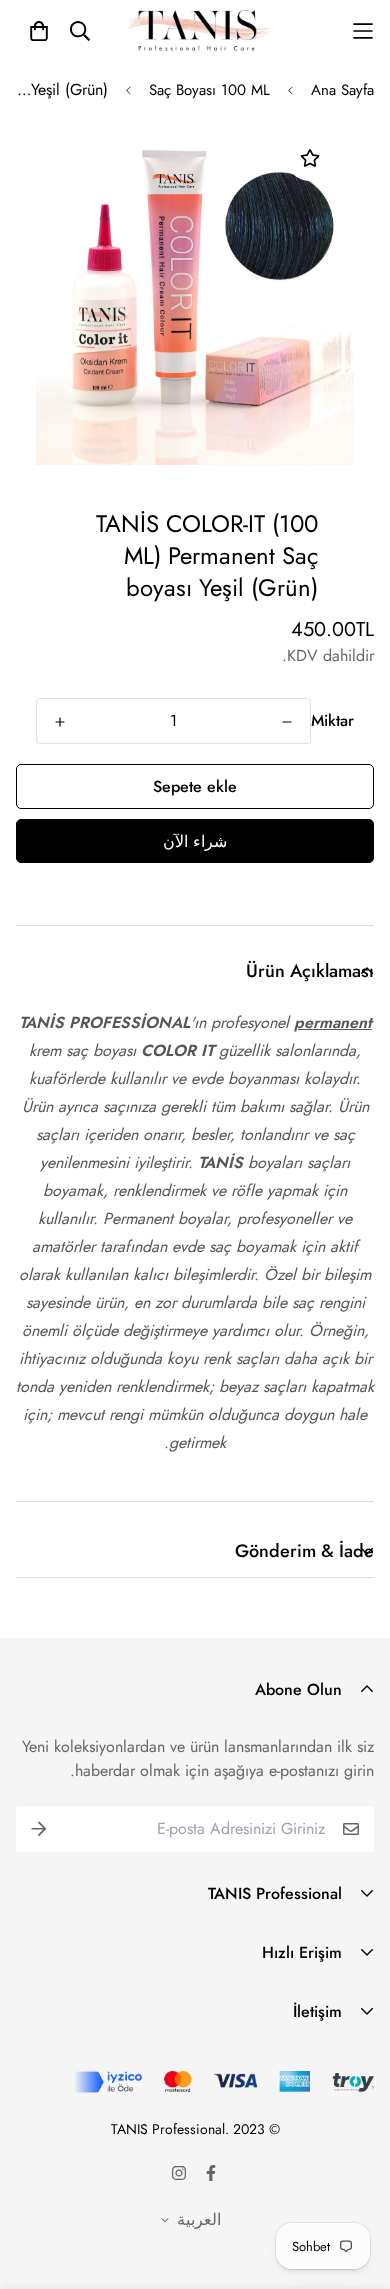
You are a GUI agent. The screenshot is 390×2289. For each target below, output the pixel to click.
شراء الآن (195, 841)
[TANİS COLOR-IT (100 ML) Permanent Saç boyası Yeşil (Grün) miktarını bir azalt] (287, 722)
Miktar (332, 720)
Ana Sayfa (342, 90)
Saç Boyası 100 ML (209, 90)
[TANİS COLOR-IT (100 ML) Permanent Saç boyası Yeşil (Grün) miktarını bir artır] (60, 722)
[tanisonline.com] (200, 31)
